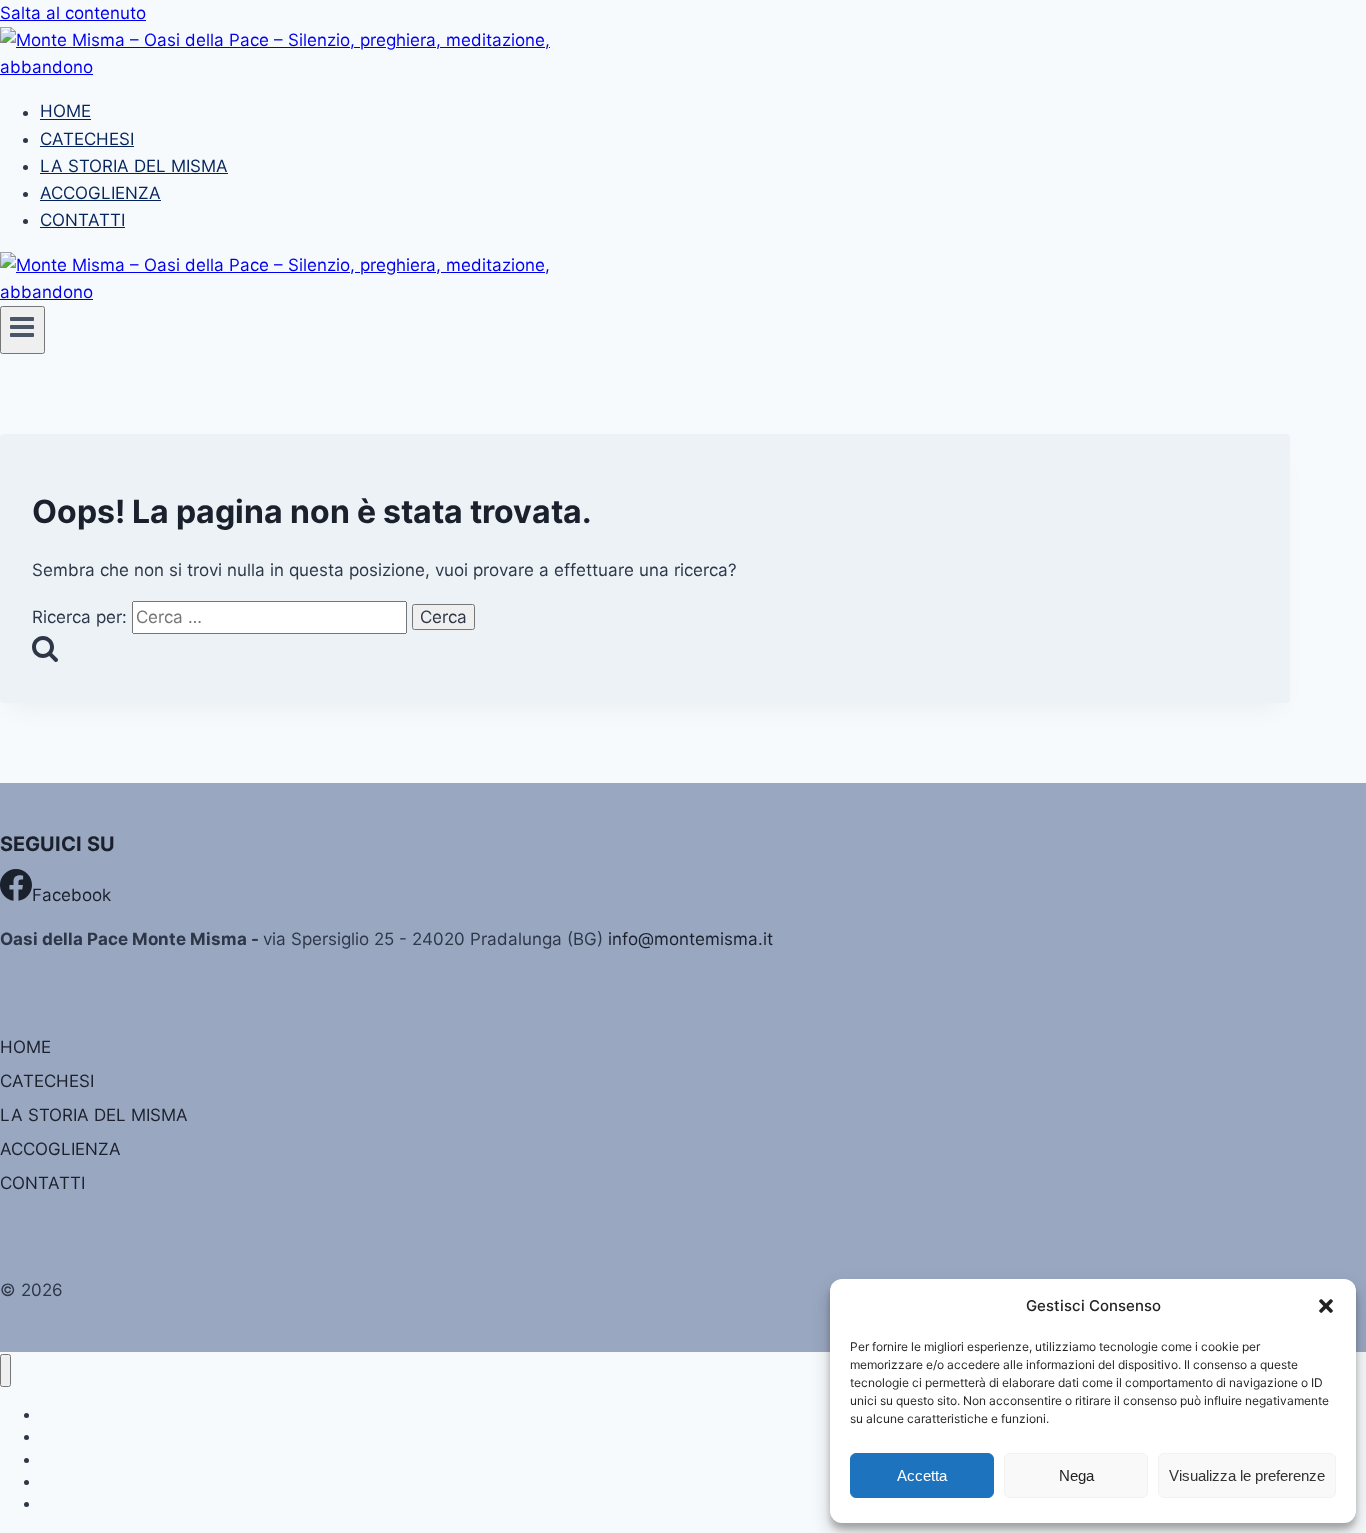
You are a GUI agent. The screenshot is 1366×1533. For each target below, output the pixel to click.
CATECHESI (87, 139)
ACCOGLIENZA (100, 193)
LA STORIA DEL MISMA (134, 166)
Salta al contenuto (73, 13)
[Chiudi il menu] (5, 1370)
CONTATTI (82, 220)
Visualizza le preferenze (1247, 1475)
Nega (1076, 1475)
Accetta (922, 1475)
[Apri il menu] (22, 330)
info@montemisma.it (690, 939)
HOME (65, 112)
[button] (1326, 1306)
